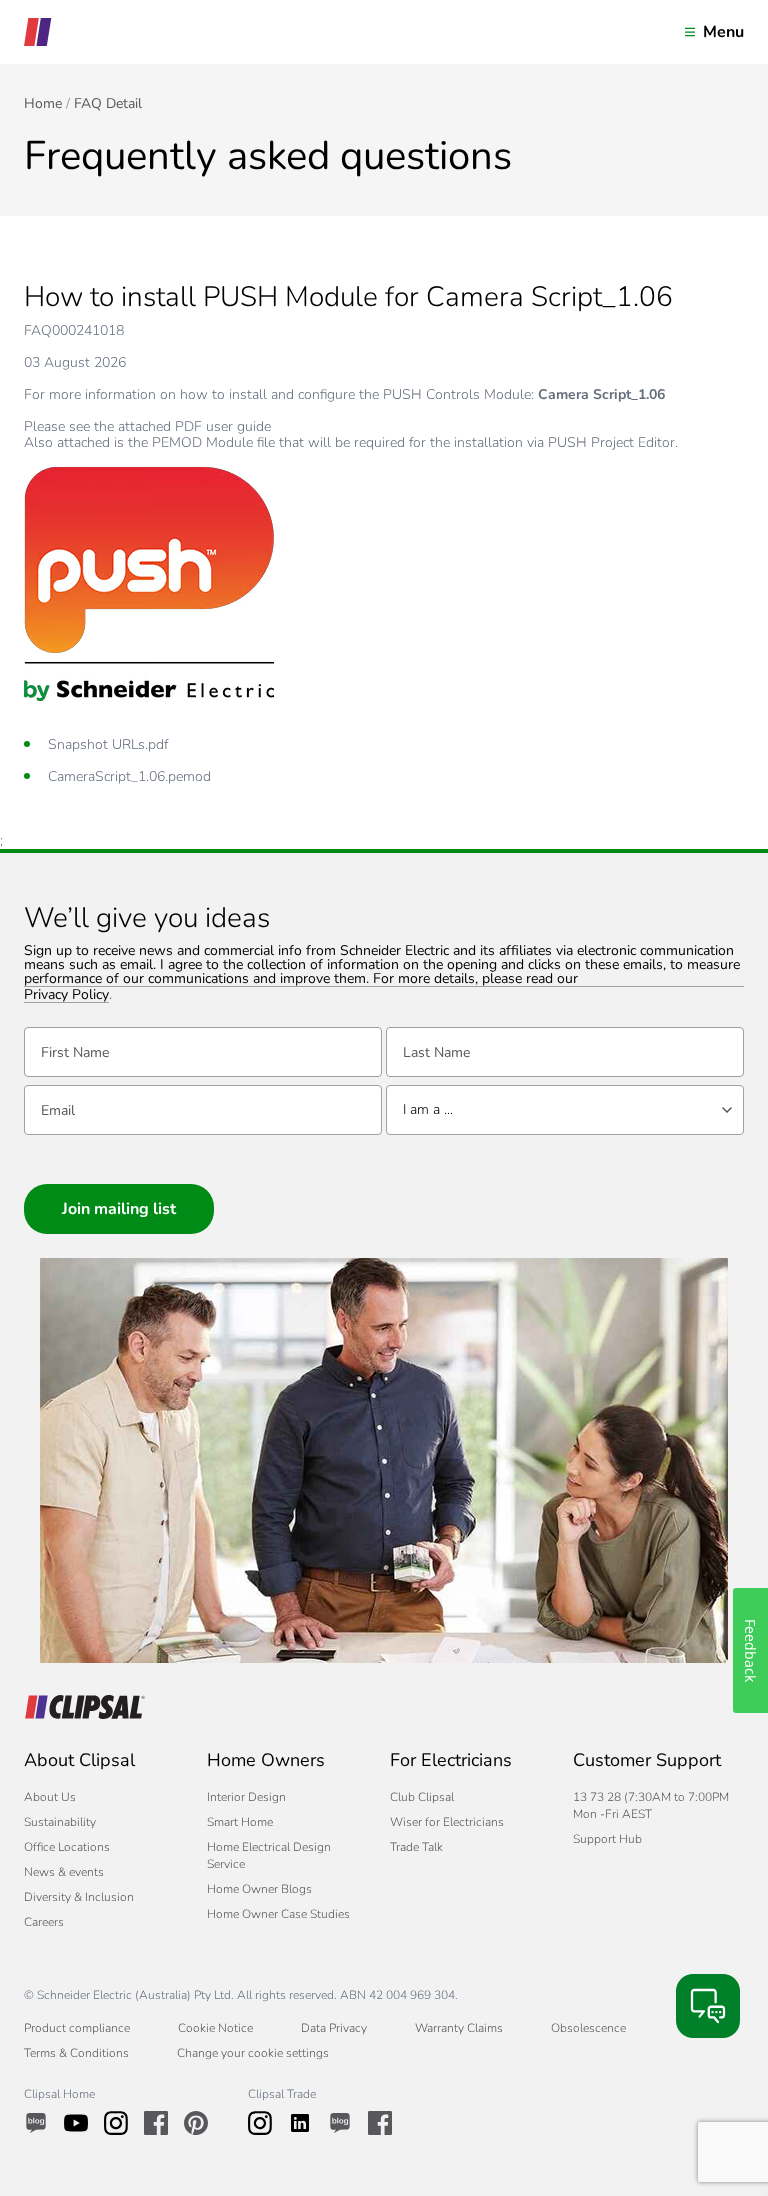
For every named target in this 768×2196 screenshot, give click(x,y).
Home (43, 104)
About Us (50, 1797)
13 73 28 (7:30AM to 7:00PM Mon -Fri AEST (651, 1805)
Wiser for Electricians (447, 1822)
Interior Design (246, 1797)
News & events (64, 1872)
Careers (44, 1922)
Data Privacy (334, 2028)
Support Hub (607, 1839)
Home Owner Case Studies (278, 1914)
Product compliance (77, 2028)
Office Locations (67, 1847)
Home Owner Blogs (259, 1889)
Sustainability (60, 1822)
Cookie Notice (215, 2028)
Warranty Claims (459, 2028)
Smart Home (240, 1822)
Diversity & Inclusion (79, 1897)
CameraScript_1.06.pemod (129, 776)
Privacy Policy (66, 995)
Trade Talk (416, 1847)
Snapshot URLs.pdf (108, 744)
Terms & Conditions (76, 2053)
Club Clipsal (422, 1797)
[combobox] (565, 1110)
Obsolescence (588, 2028)
